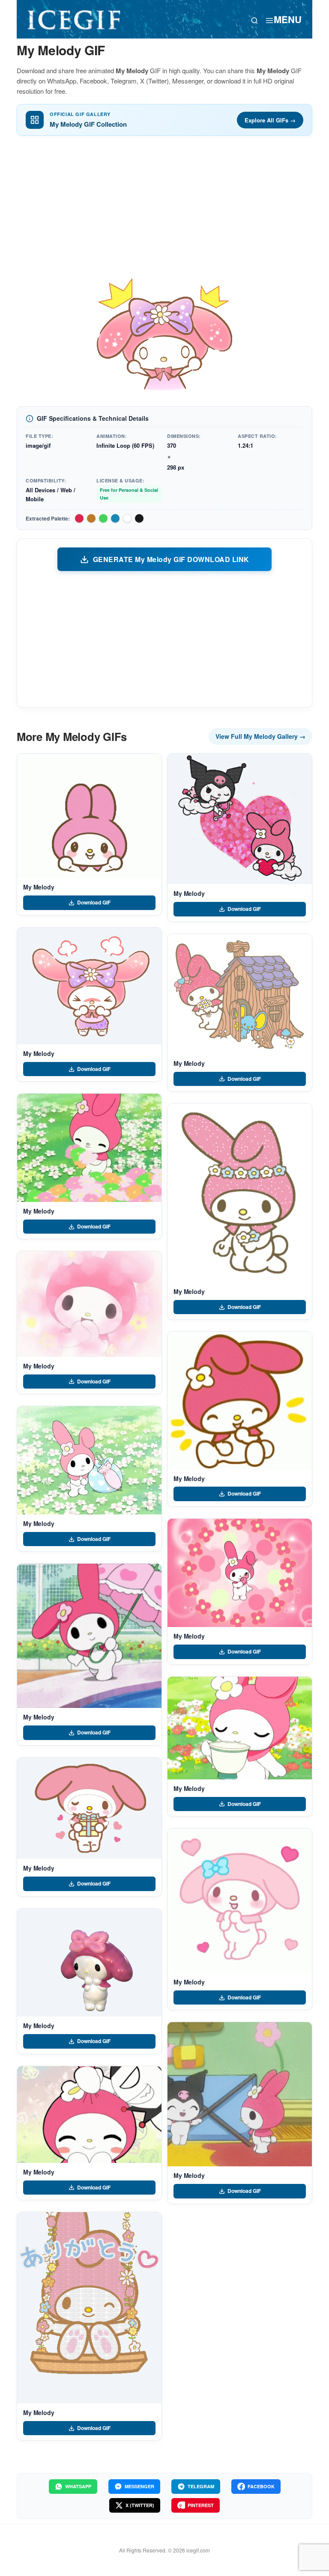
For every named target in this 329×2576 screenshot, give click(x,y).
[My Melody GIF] (89, 816)
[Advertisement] (164, 206)
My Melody (39, 887)
